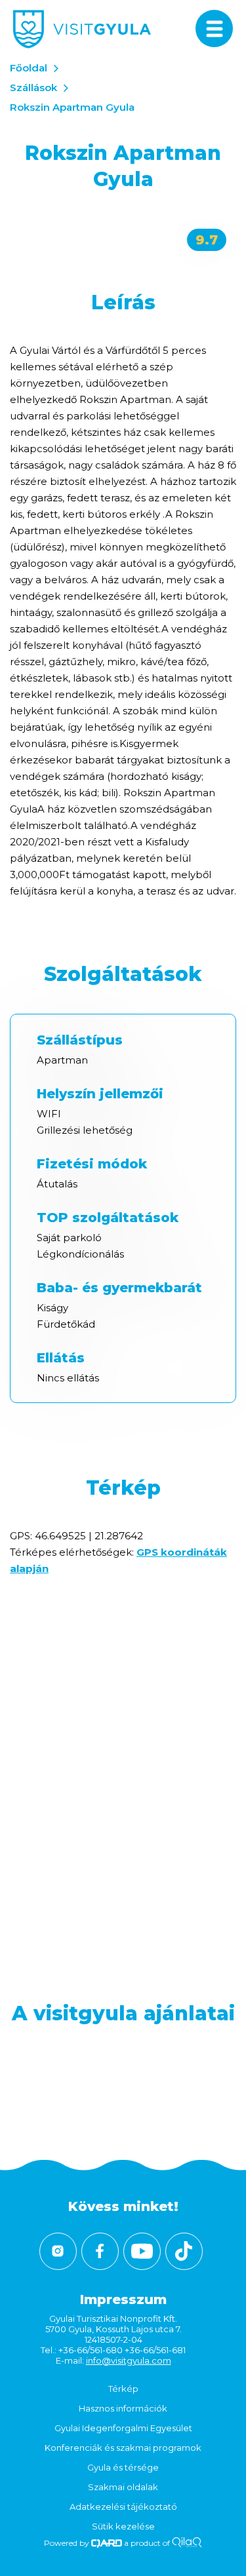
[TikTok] (184, 2251)
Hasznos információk (123, 2408)
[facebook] (100, 2251)
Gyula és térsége (123, 2467)
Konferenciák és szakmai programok (123, 2448)
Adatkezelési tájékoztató (123, 2507)
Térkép (123, 2389)
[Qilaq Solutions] (187, 2543)
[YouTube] (142, 2251)
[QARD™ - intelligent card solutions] (107, 2543)
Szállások (33, 87)
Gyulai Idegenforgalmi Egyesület (123, 2428)
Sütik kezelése (123, 2526)
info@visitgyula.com (129, 2360)
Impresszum (123, 2299)
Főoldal (29, 68)
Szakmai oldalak (123, 2487)
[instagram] (58, 2251)
